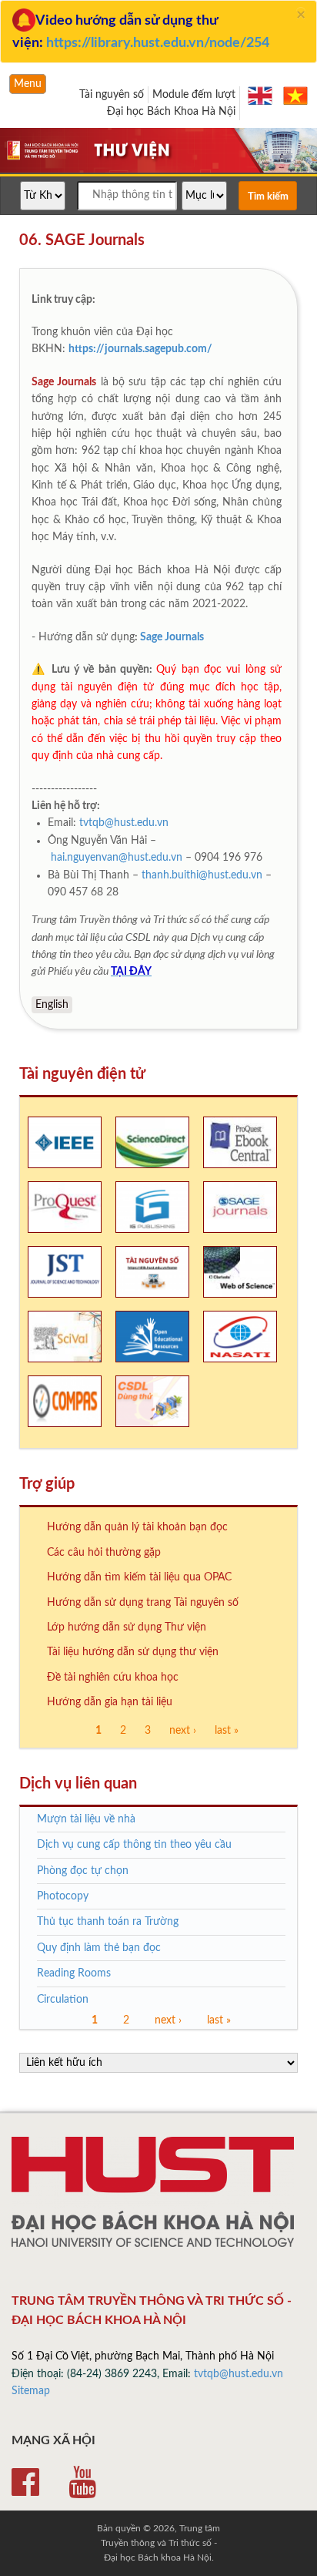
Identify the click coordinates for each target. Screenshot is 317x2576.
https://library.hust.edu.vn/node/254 (158, 43)
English (52, 1005)
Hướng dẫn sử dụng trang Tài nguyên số (143, 1603)
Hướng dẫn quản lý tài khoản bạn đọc (137, 1527)
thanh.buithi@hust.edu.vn (202, 875)
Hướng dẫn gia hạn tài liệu (110, 1702)
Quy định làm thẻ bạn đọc (99, 1948)
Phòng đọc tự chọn (83, 1871)
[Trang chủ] (158, 171)
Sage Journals (172, 637)
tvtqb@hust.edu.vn (124, 823)
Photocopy (63, 1896)
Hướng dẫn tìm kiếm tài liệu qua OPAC (139, 1577)
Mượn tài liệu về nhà (86, 1819)
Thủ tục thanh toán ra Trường (108, 1922)
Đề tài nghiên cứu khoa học (113, 1678)
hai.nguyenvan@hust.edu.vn (117, 858)
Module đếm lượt (194, 95)
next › (183, 1731)
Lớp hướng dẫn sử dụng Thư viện (127, 1627)
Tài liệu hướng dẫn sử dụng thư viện (133, 1652)
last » (227, 1731)
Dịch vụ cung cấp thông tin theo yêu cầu (134, 1845)
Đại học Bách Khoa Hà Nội (171, 112)
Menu (28, 84)
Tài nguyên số (112, 95)
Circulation (63, 2000)
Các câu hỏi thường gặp (104, 1553)
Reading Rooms (74, 1973)
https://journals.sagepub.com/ (140, 349)
